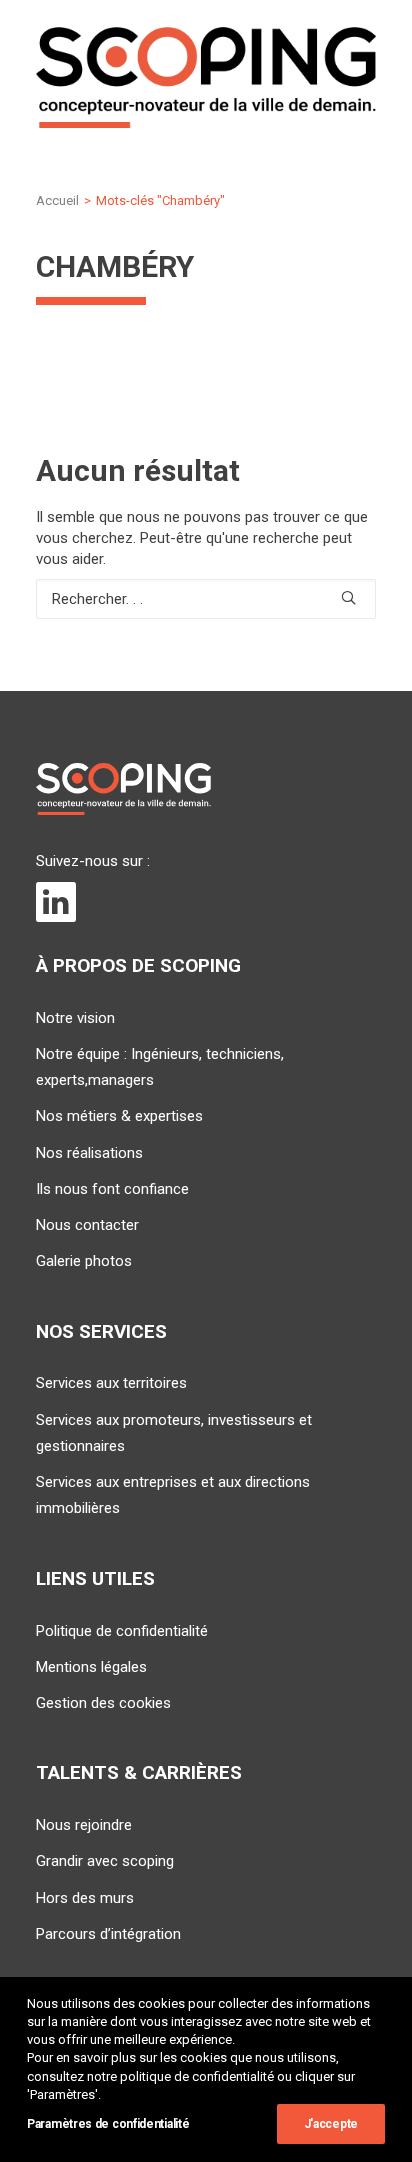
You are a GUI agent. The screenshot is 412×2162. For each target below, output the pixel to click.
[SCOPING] (206, 77)
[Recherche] (206, 599)
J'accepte (331, 2124)
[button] (348, 597)
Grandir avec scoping (105, 1861)
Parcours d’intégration (108, 1934)
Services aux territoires (111, 1383)
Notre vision (75, 1018)
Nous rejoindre (84, 1825)
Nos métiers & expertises (119, 1116)
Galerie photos (84, 1261)
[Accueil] (123, 789)
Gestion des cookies (103, 1703)
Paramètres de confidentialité (108, 2124)
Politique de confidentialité (122, 1631)
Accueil (57, 200)
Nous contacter (87, 1225)
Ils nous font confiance (112, 1189)
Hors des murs (85, 1898)
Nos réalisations (89, 1153)
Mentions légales (91, 1667)
